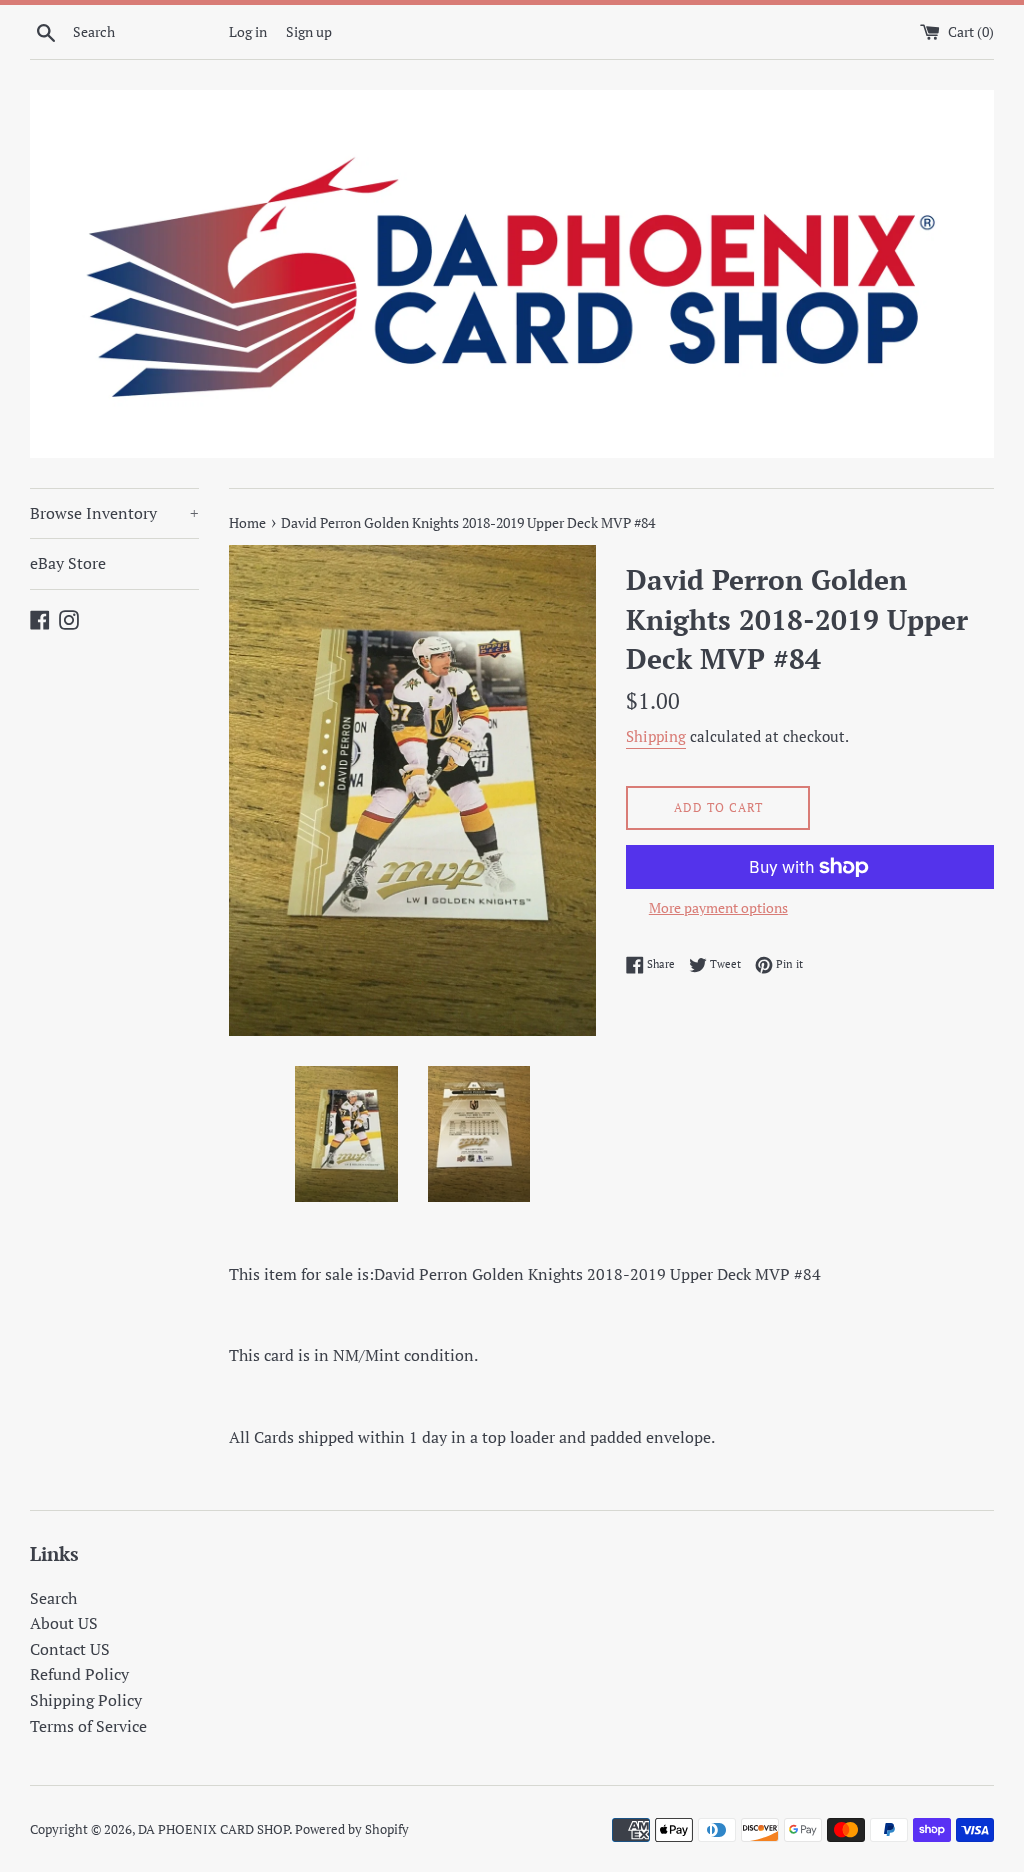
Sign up (309, 31)
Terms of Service (88, 1726)
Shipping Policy (86, 1700)
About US (64, 1623)
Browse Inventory (114, 513)
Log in (248, 31)
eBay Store (68, 563)
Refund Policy (79, 1674)
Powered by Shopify (352, 1829)
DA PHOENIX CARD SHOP (213, 1829)
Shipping (656, 736)
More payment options (718, 907)
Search (53, 1598)
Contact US (70, 1649)
